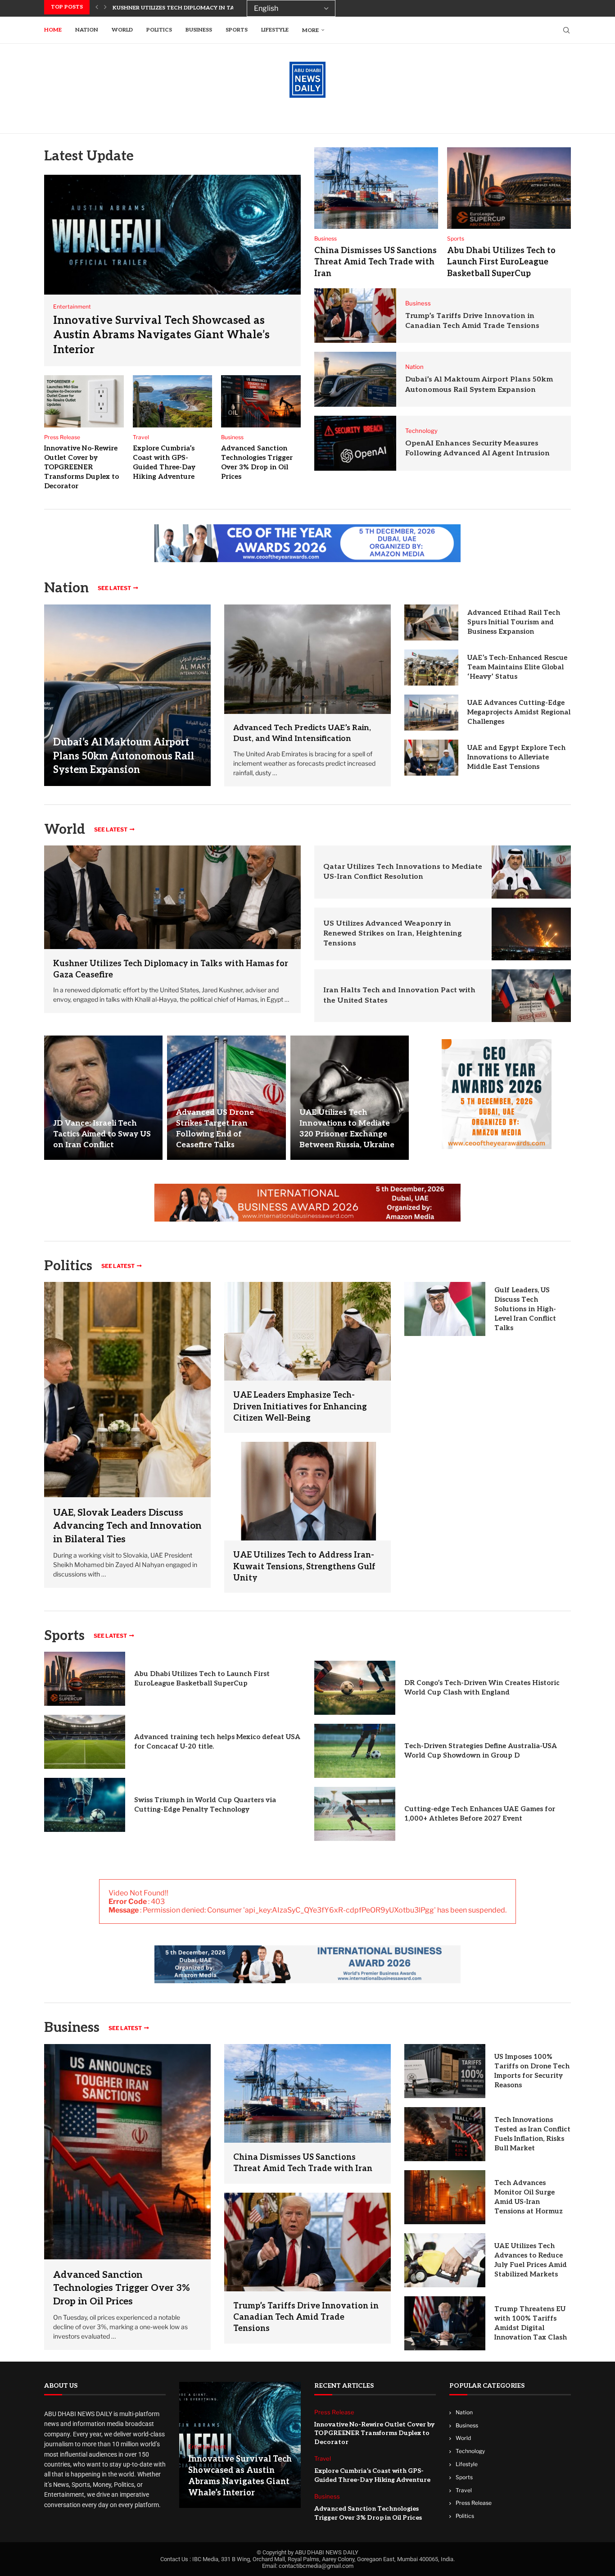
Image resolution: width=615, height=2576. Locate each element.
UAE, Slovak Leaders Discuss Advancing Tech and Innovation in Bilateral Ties (127, 1526)
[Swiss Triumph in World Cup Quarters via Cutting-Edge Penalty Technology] (85, 1805)
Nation (87, 30)
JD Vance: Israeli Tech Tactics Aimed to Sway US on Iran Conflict (102, 1134)
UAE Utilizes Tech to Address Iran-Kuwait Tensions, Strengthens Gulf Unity (304, 1566)
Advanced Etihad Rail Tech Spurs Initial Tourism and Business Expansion (514, 622)
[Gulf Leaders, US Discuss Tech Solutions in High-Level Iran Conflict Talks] (445, 1309)
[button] (97, 7)
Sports (237, 30)
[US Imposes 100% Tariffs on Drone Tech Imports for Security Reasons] (445, 2071)
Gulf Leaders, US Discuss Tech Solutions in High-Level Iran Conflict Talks (525, 1309)
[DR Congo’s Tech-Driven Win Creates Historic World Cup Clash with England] (355, 1688)
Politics (159, 30)
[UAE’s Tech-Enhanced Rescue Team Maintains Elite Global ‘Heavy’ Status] (431, 668)
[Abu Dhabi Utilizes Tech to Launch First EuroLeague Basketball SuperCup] (509, 188)
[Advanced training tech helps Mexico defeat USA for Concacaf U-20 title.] (85, 1742)
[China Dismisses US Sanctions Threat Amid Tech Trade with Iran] (376, 188)
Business (199, 30)
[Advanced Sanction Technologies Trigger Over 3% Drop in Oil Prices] (261, 401)
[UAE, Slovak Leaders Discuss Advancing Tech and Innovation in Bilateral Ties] (127, 1435)
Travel (464, 2490)
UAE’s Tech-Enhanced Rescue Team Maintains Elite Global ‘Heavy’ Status (517, 667)
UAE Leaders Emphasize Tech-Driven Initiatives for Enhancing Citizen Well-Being (300, 1406)
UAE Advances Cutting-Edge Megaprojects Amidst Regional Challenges (519, 712)
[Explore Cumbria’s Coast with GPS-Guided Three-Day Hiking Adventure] (173, 401)
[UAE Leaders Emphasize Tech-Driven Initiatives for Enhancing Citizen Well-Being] (307, 1331)
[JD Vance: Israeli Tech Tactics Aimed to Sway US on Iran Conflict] (103, 1097)
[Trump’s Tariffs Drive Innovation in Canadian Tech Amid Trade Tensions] (355, 316)
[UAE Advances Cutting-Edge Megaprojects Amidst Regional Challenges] (431, 713)
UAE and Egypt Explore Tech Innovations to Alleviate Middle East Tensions (516, 757)
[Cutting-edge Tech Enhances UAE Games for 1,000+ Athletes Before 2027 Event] (355, 1814)
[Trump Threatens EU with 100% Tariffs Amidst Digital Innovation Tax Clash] (445, 2323)
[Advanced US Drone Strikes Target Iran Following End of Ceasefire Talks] (226, 1097)
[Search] (566, 30)
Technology (470, 2451)
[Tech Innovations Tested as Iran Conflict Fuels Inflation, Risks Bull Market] (445, 2134)
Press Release (474, 2503)
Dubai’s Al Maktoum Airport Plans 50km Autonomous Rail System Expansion (124, 756)
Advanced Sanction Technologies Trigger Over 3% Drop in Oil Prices (122, 2288)
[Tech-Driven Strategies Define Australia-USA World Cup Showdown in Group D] (355, 1751)
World (122, 30)
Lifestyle (275, 30)
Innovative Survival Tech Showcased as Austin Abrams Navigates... (219, 8)
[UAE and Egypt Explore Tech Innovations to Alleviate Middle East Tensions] (431, 758)
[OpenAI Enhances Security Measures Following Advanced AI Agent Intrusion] (355, 443)
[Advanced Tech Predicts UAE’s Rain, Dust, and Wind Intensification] (307, 659)
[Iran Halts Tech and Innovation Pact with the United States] (531, 996)
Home (53, 30)
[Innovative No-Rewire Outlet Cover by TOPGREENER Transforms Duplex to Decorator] (84, 401)
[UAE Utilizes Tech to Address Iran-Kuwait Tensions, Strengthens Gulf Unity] (307, 1491)
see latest (114, 588)
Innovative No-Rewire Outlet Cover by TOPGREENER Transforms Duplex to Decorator (81, 467)
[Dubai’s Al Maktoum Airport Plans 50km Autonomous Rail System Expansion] (355, 379)
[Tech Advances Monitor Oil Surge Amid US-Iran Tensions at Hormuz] (445, 2197)
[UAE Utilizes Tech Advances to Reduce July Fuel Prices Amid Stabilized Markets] (445, 2260)
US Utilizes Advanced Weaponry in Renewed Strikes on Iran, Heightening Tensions (393, 934)
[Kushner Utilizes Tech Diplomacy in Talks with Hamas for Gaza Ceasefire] (172, 897)
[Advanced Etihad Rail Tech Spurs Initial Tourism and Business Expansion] (431, 622)
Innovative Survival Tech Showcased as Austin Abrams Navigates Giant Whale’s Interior (161, 335)
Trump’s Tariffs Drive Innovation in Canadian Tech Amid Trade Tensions (306, 2317)
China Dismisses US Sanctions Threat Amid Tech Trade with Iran (375, 262)
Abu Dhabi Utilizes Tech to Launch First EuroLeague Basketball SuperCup (501, 262)
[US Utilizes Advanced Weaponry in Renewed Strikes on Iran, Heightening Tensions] (531, 934)
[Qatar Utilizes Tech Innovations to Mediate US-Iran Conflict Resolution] (531, 872)
